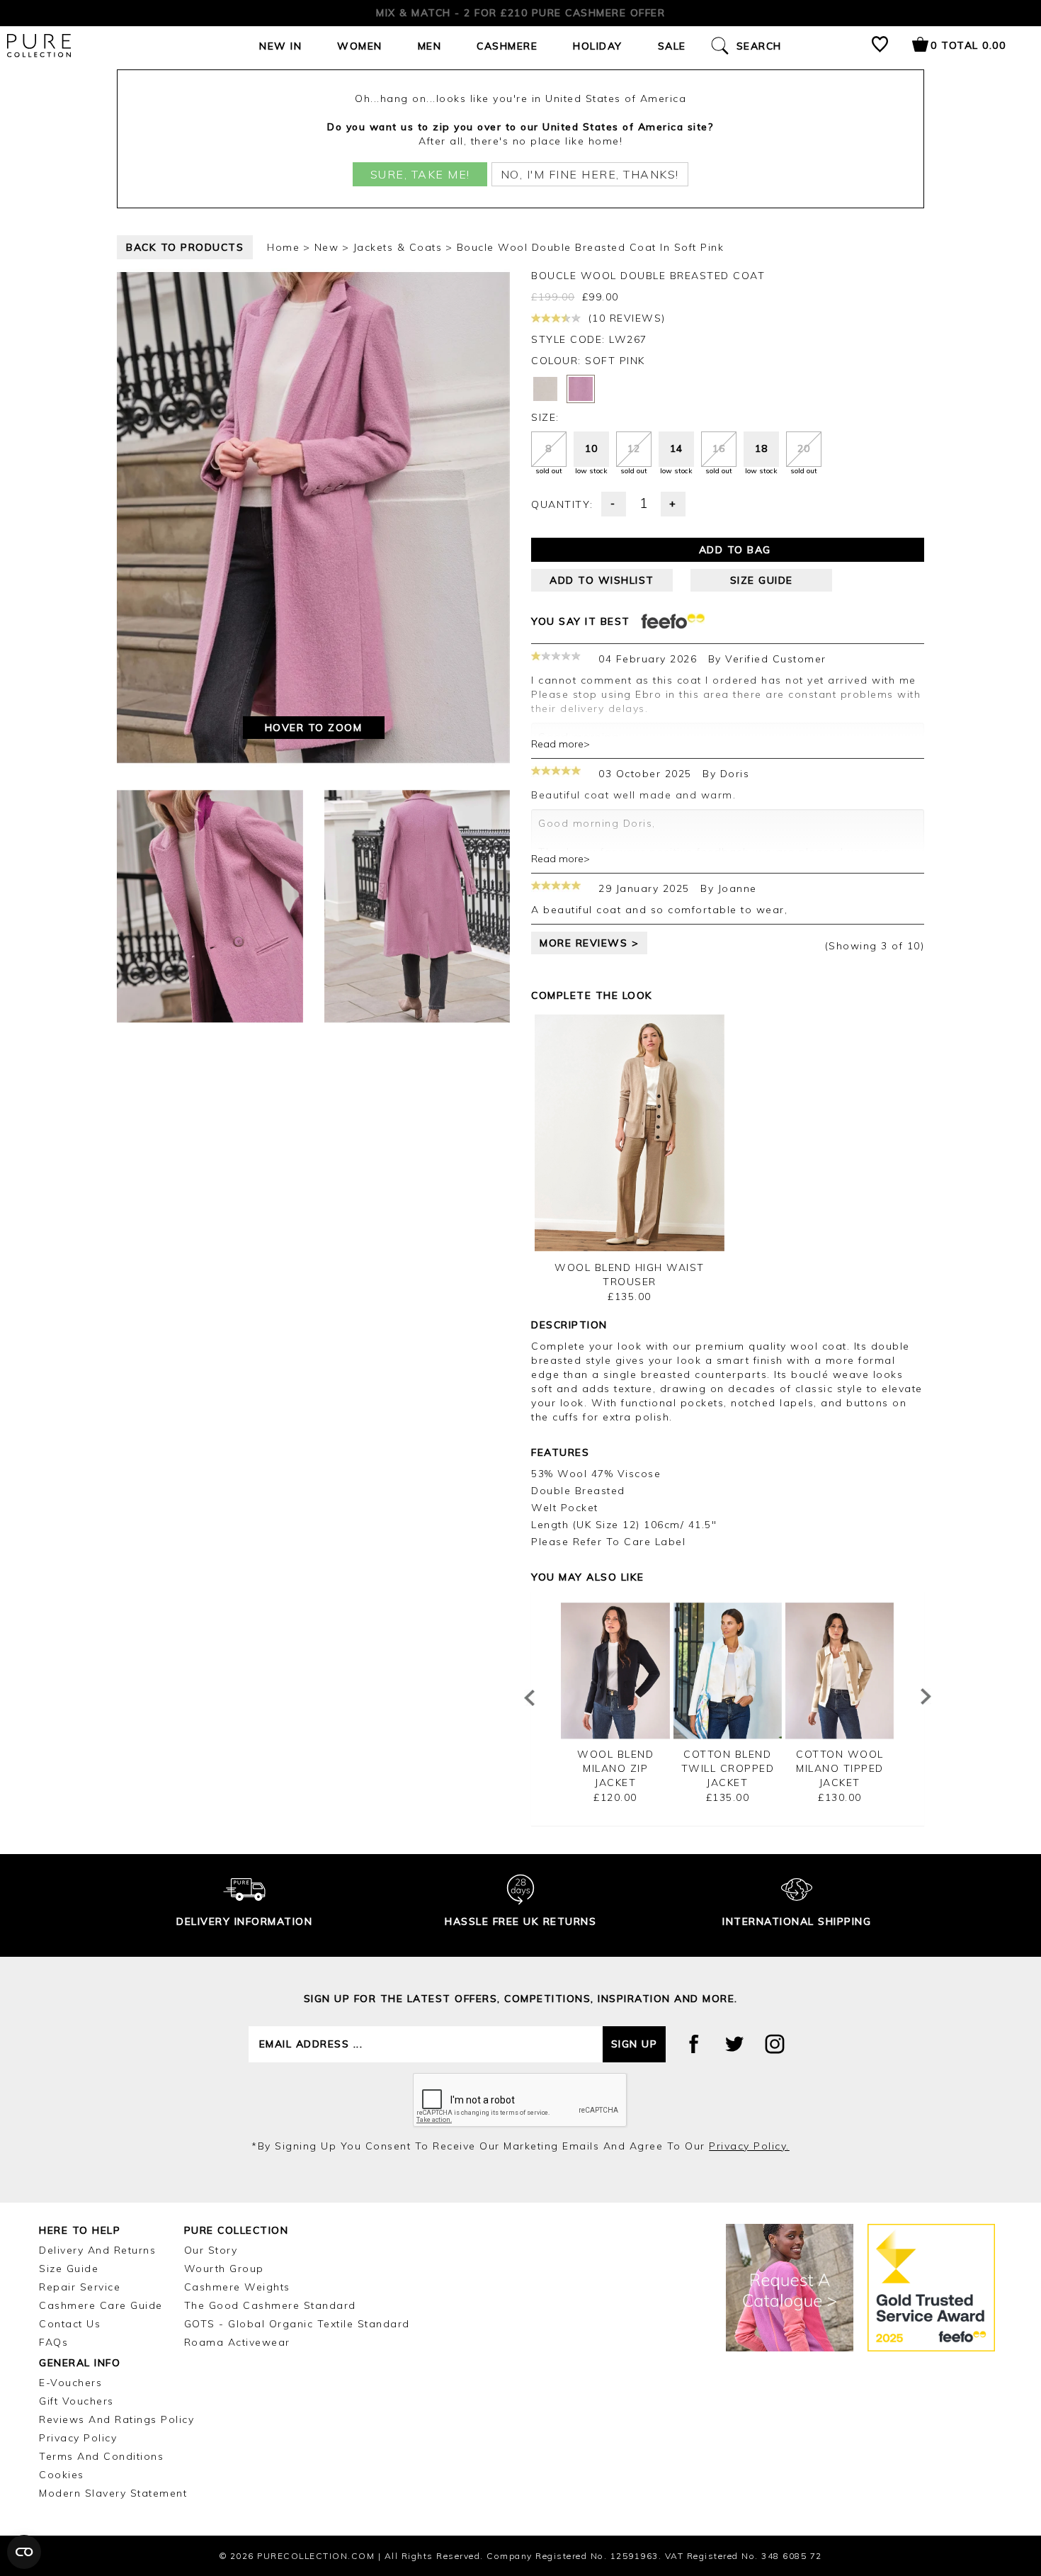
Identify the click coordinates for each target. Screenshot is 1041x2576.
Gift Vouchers (76, 2401)
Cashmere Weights (237, 2287)
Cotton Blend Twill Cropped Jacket (728, 1768)
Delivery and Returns (97, 2250)
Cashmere (507, 46)
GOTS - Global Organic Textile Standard (297, 2324)
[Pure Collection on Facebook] (694, 2044)
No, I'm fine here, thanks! (590, 174)
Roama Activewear (237, 2342)
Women (360, 46)
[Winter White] (545, 389)
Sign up (635, 2044)
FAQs (53, 2342)
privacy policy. (749, 2146)
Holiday (598, 46)
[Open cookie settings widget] (24, 2552)
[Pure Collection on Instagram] (775, 2044)
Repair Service (80, 2287)
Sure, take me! (420, 174)
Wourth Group (224, 2269)
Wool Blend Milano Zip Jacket (615, 1768)
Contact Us (70, 2324)
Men (430, 46)
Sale (672, 46)
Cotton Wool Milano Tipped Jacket (840, 1768)
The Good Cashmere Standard (270, 2305)
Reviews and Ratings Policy (116, 2419)
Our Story (211, 2250)
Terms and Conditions (101, 2456)
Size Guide (69, 2269)
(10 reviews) (625, 318)
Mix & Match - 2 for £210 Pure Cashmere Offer (520, 13)
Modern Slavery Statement (113, 2493)
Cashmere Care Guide (101, 2305)
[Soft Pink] (581, 389)
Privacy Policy (78, 2438)
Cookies (62, 2475)
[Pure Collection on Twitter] (734, 2044)
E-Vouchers (70, 2383)
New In (280, 46)
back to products (185, 247)
